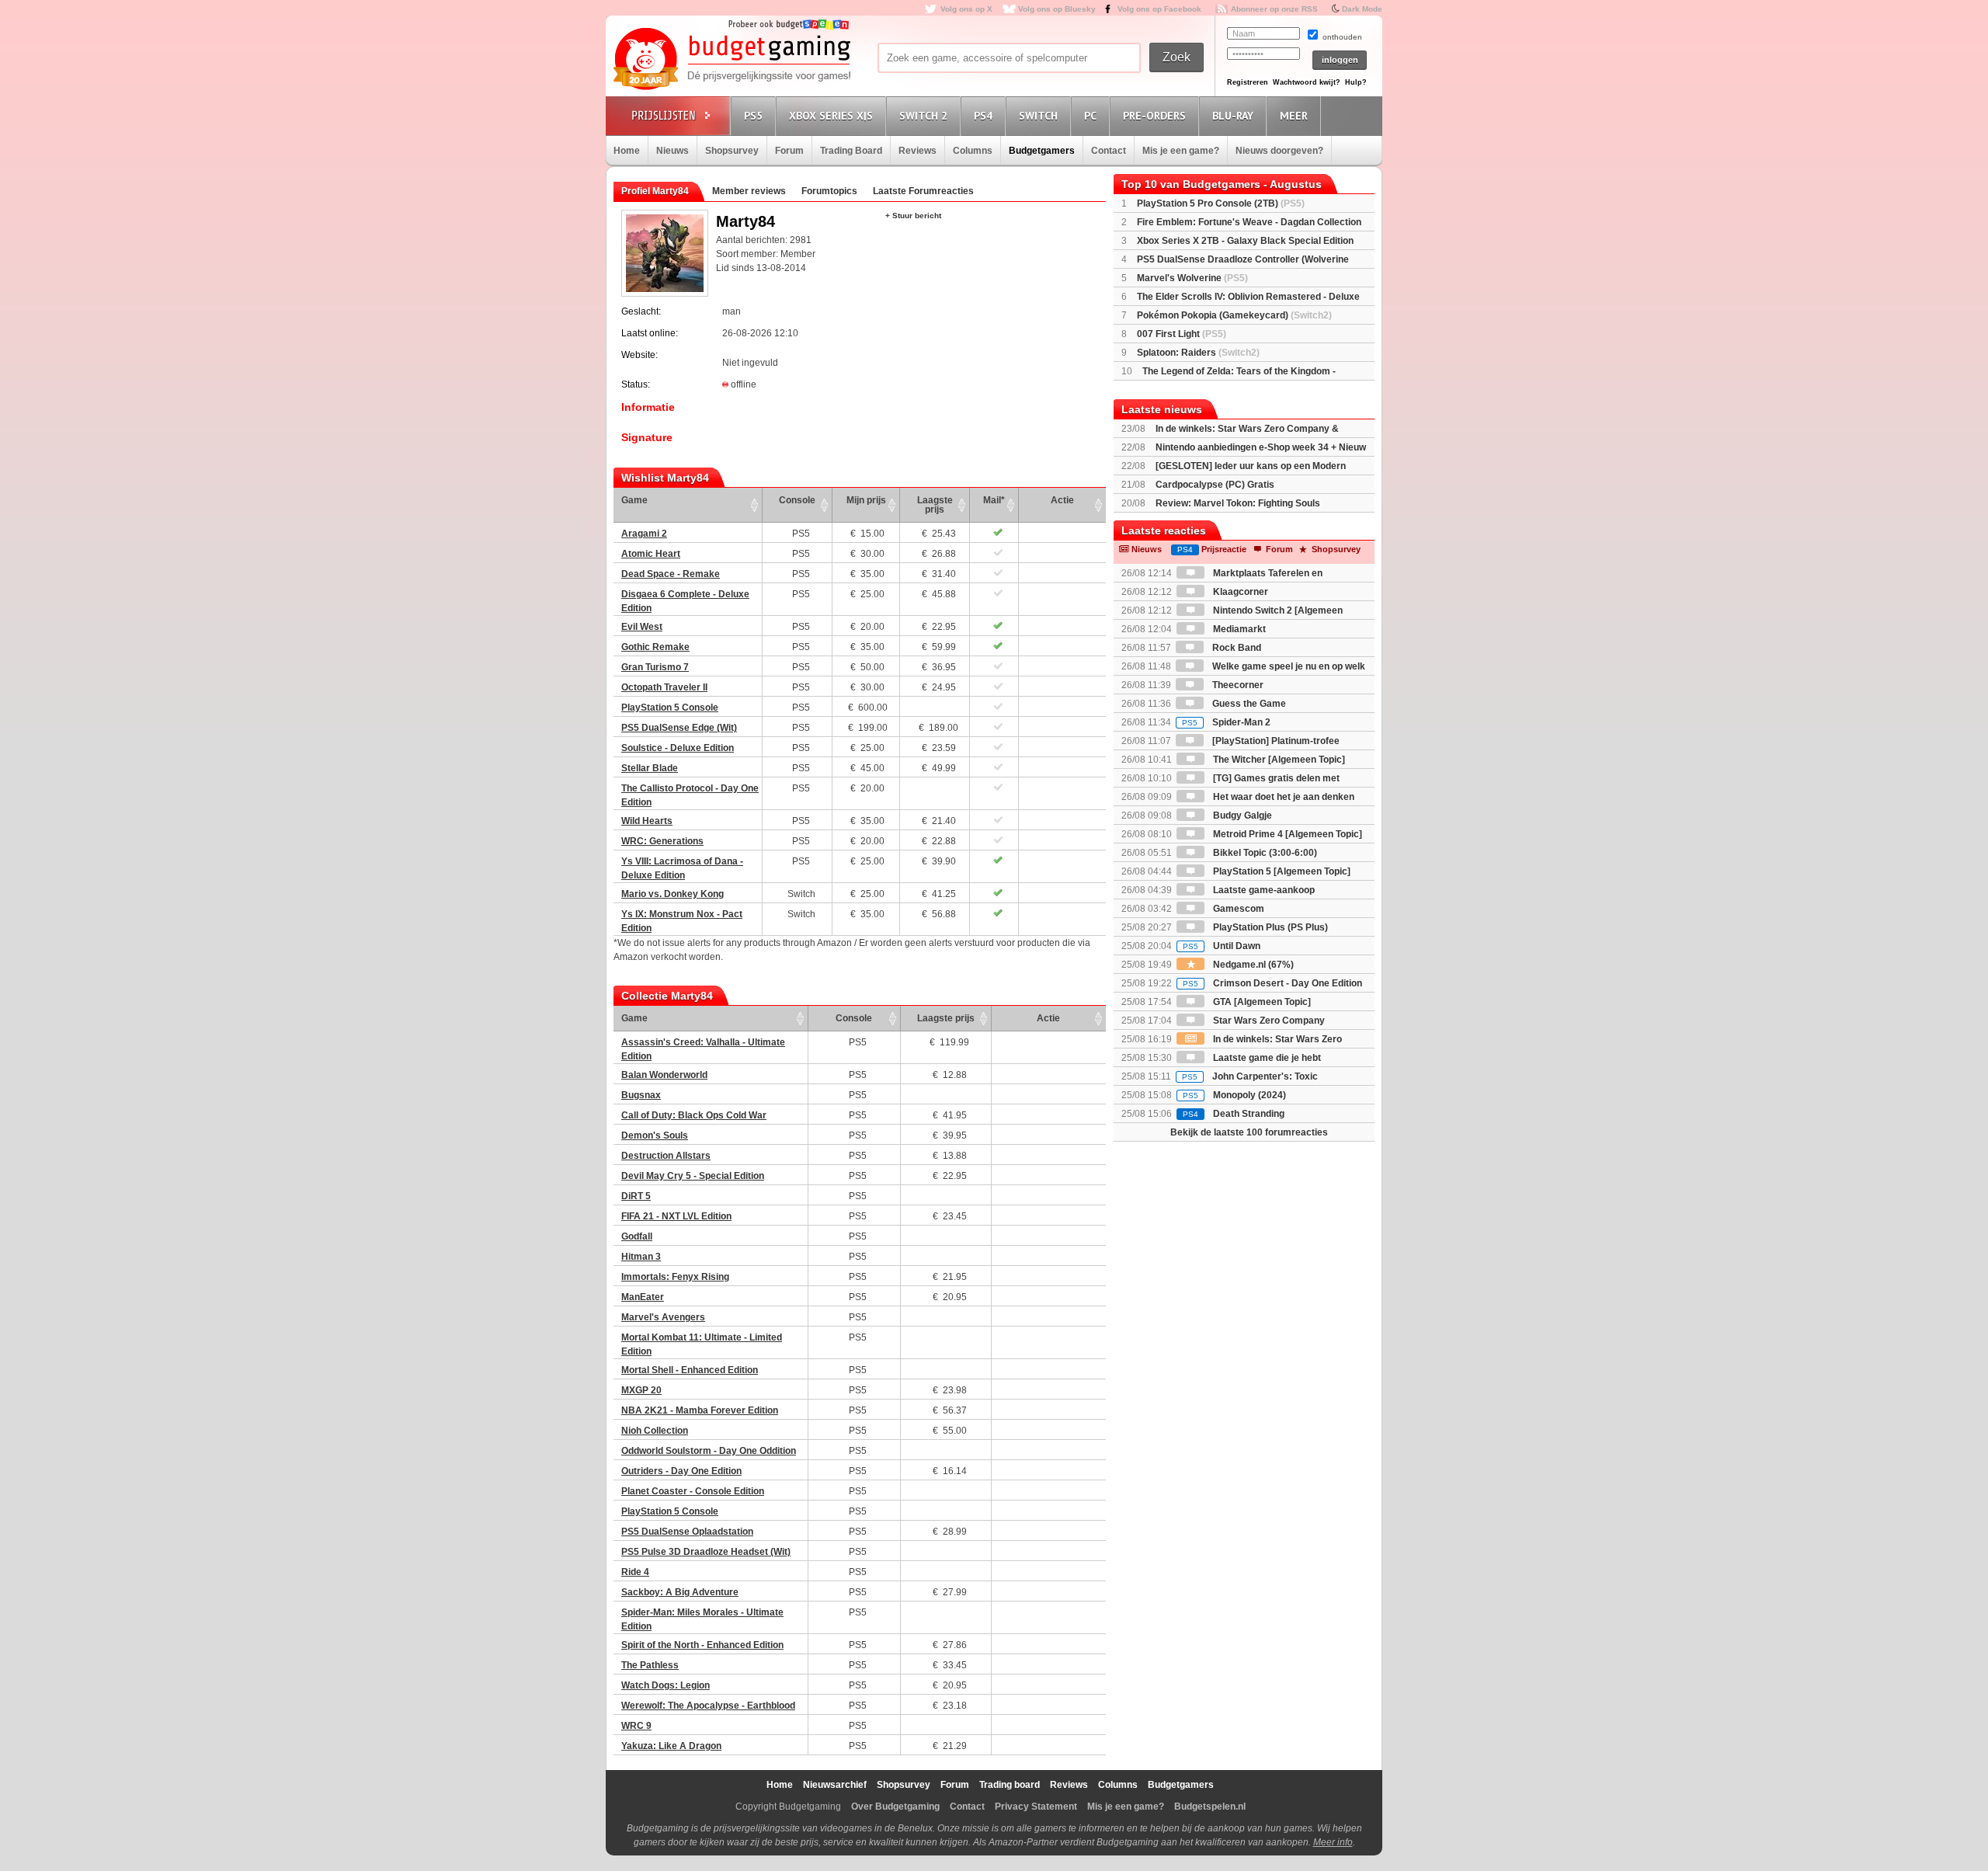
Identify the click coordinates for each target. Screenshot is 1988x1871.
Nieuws (673, 151)
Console (797, 500)
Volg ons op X (966, 9)
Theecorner (1237, 685)
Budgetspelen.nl (1210, 1807)
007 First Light (1182, 334)
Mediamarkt (1238, 629)
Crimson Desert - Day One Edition (1272, 983)
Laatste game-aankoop (1263, 890)
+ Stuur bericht (913, 216)
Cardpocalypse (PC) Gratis (1215, 485)
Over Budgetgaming (895, 1807)
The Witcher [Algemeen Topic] (1278, 760)
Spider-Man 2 (1226, 722)
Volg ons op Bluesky (1057, 9)
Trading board (1010, 1785)
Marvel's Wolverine (1192, 278)
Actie (1062, 500)
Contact (1109, 151)
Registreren (1248, 82)
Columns (973, 151)
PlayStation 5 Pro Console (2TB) (1221, 203)
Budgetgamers (1042, 151)
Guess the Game (1248, 704)
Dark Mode (1362, 9)
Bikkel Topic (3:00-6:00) (1264, 853)
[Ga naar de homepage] (732, 60)
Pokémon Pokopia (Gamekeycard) (1234, 315)
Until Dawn (1222, 946)
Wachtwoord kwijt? (1307, 82)
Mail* (994, 500)
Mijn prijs (866, 500)
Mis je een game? (1181, 151)
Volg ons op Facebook (1159, 9)
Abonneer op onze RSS (1274, 9)
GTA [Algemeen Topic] (1261, 1002)
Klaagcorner (1239, 592)
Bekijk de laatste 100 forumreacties (1249, 1132)
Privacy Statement (1036, 1807)
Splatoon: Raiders (1198, 353)
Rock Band (1236, 648)
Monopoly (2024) (1234, 1095)
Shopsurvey (732, 151)
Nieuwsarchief (835, 1785)
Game (634, 500)
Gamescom (1237, 909)
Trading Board (851, 151)
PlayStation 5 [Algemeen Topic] (1281, 871)
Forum (789, 151)
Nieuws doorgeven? (1279, 151)
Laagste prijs (935, 505)
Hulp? (1356, 82)
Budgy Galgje (1241, 816)
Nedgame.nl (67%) (1252, 965)
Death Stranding (1234, 1114)
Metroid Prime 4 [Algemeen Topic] (1286, 834)
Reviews (918, 151)
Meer (1294, 116)
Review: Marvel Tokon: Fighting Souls (1238, 503)
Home (627, 151)
